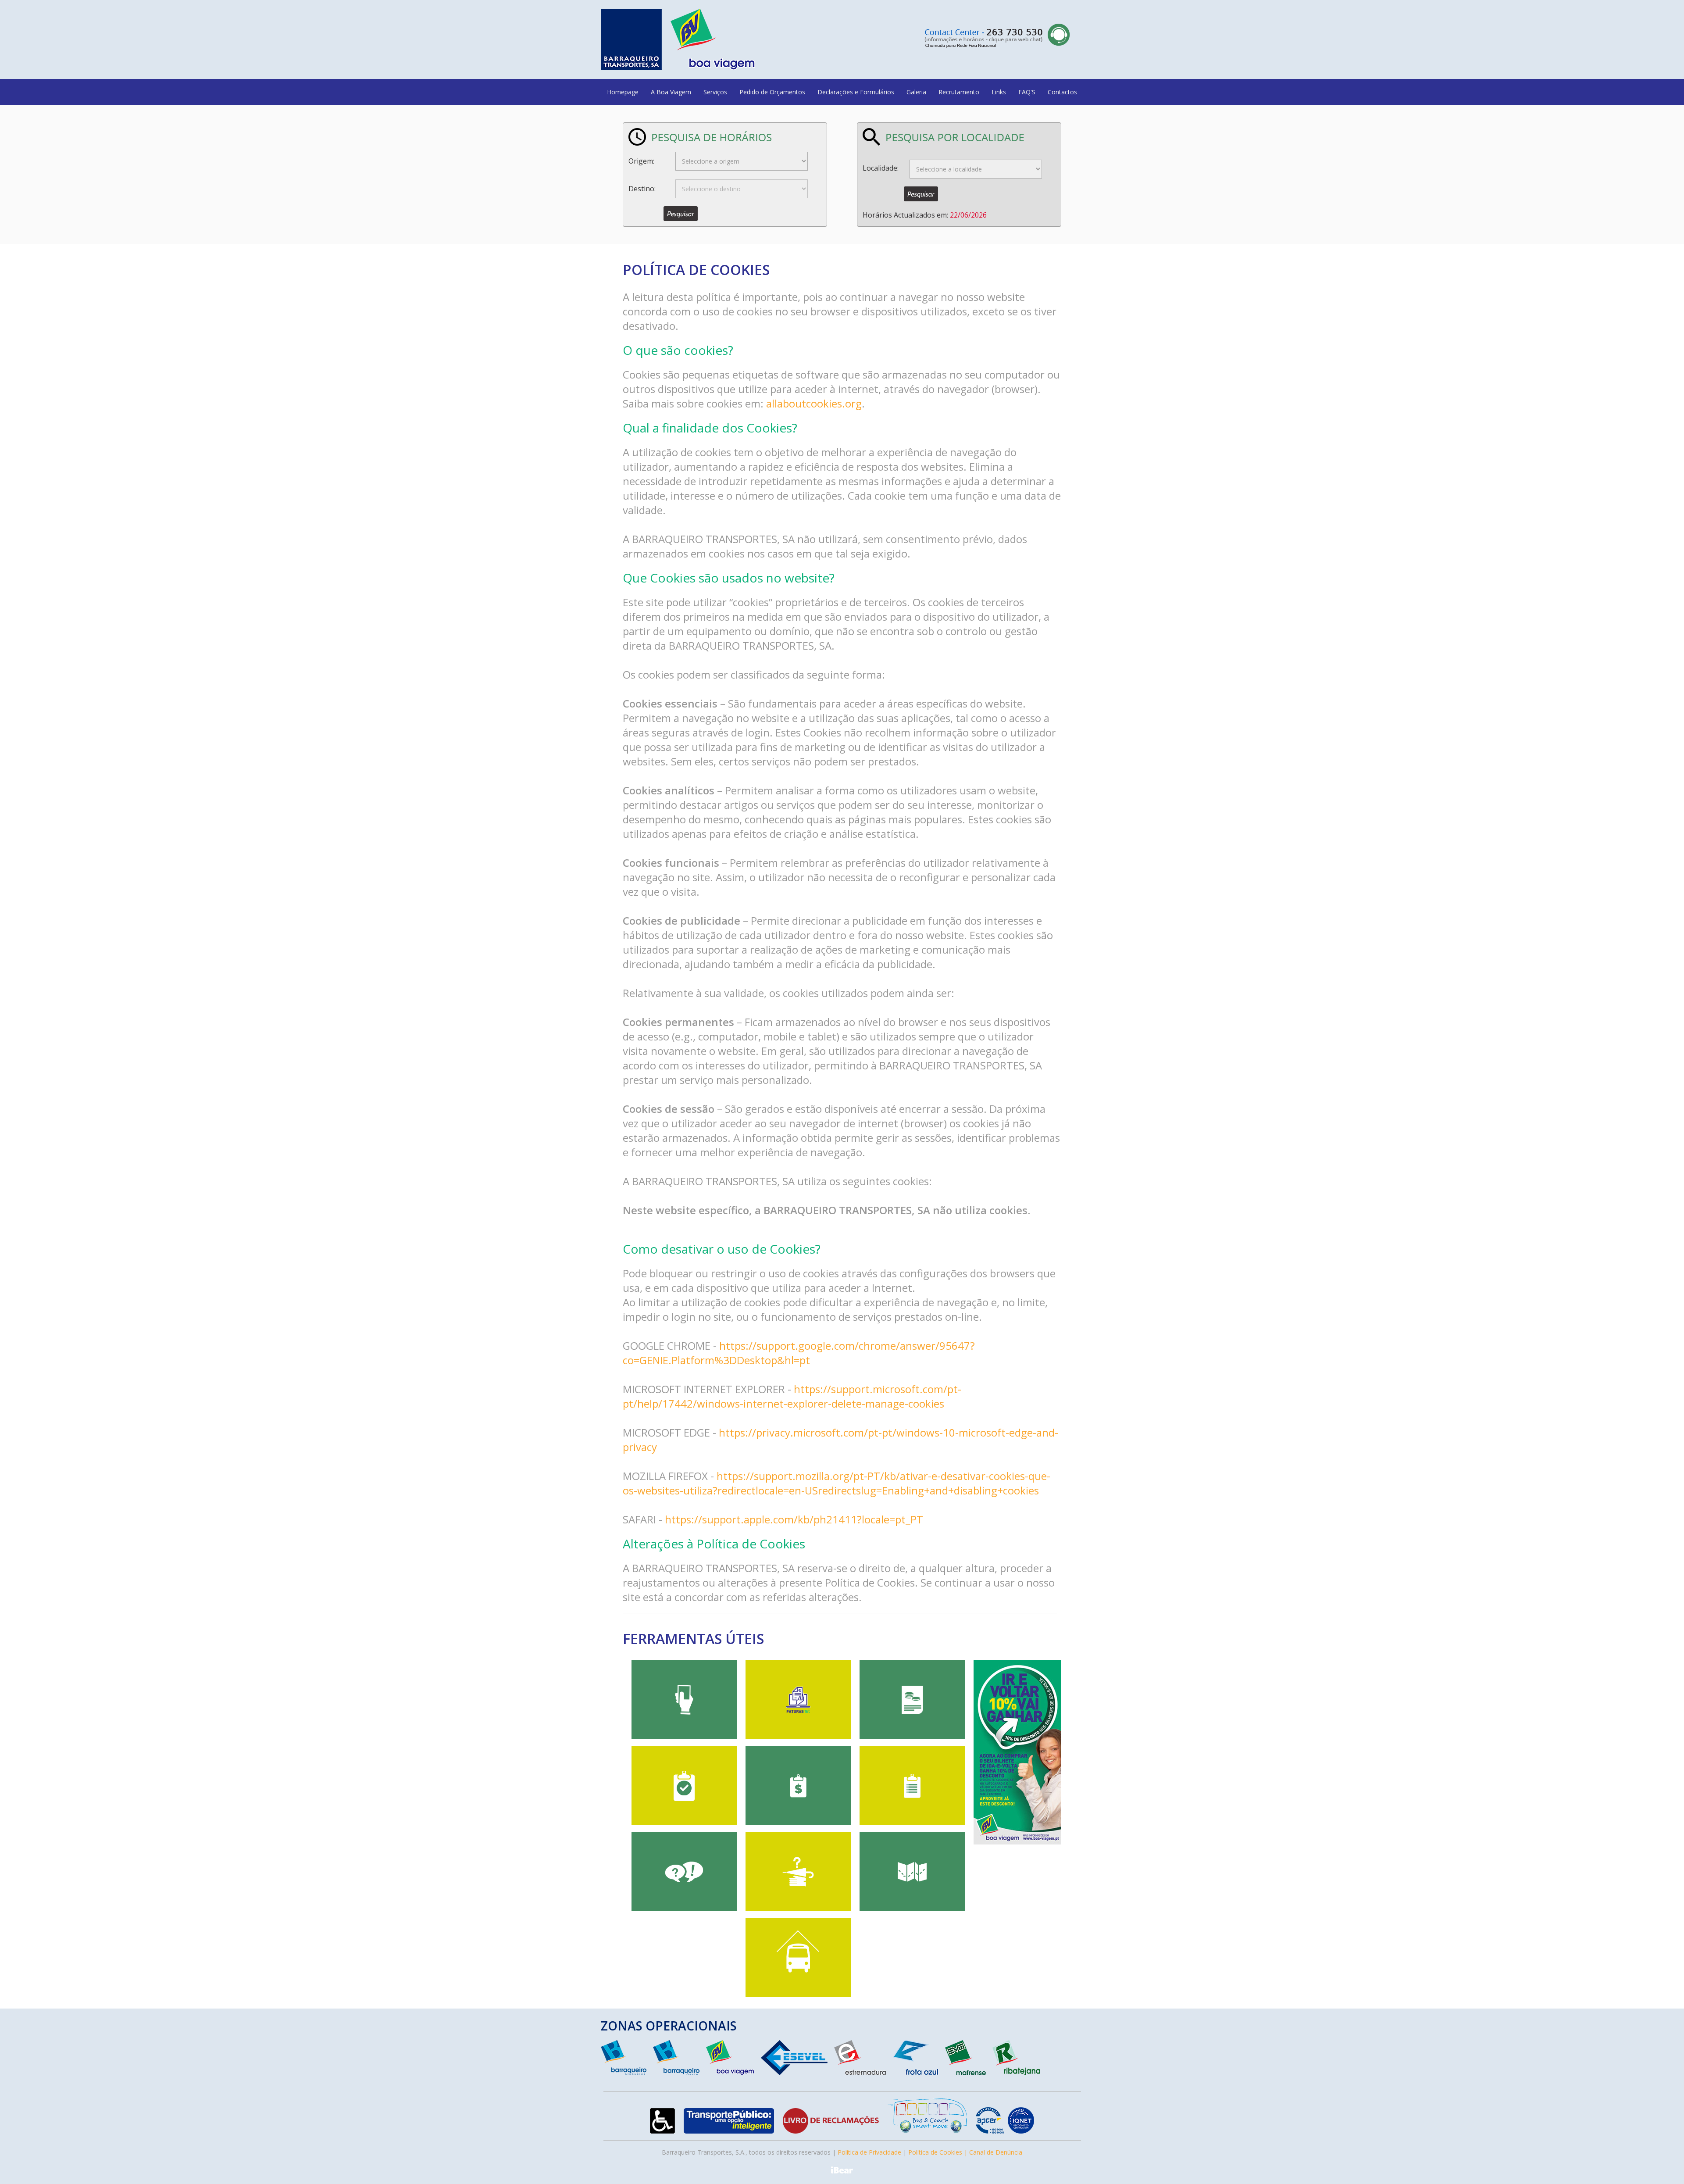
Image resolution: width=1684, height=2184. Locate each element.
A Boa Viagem (671, 92)
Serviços (715, 92)
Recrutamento (959, 92)
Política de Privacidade (869, 2152)
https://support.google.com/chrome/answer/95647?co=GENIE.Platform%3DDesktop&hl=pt (799, 1353)
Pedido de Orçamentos (772, 92)
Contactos (1062, 92)
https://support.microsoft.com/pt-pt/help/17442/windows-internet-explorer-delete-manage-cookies (792, 1396)
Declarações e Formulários (856, 92)
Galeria (916, 92)
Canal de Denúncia (996, 2152)
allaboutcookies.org (814, 403)
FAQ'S (1027, 92)
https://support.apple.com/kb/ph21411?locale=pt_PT (794, 1519)
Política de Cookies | (939, 2152)
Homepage (623, 92)
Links (999, 92)
